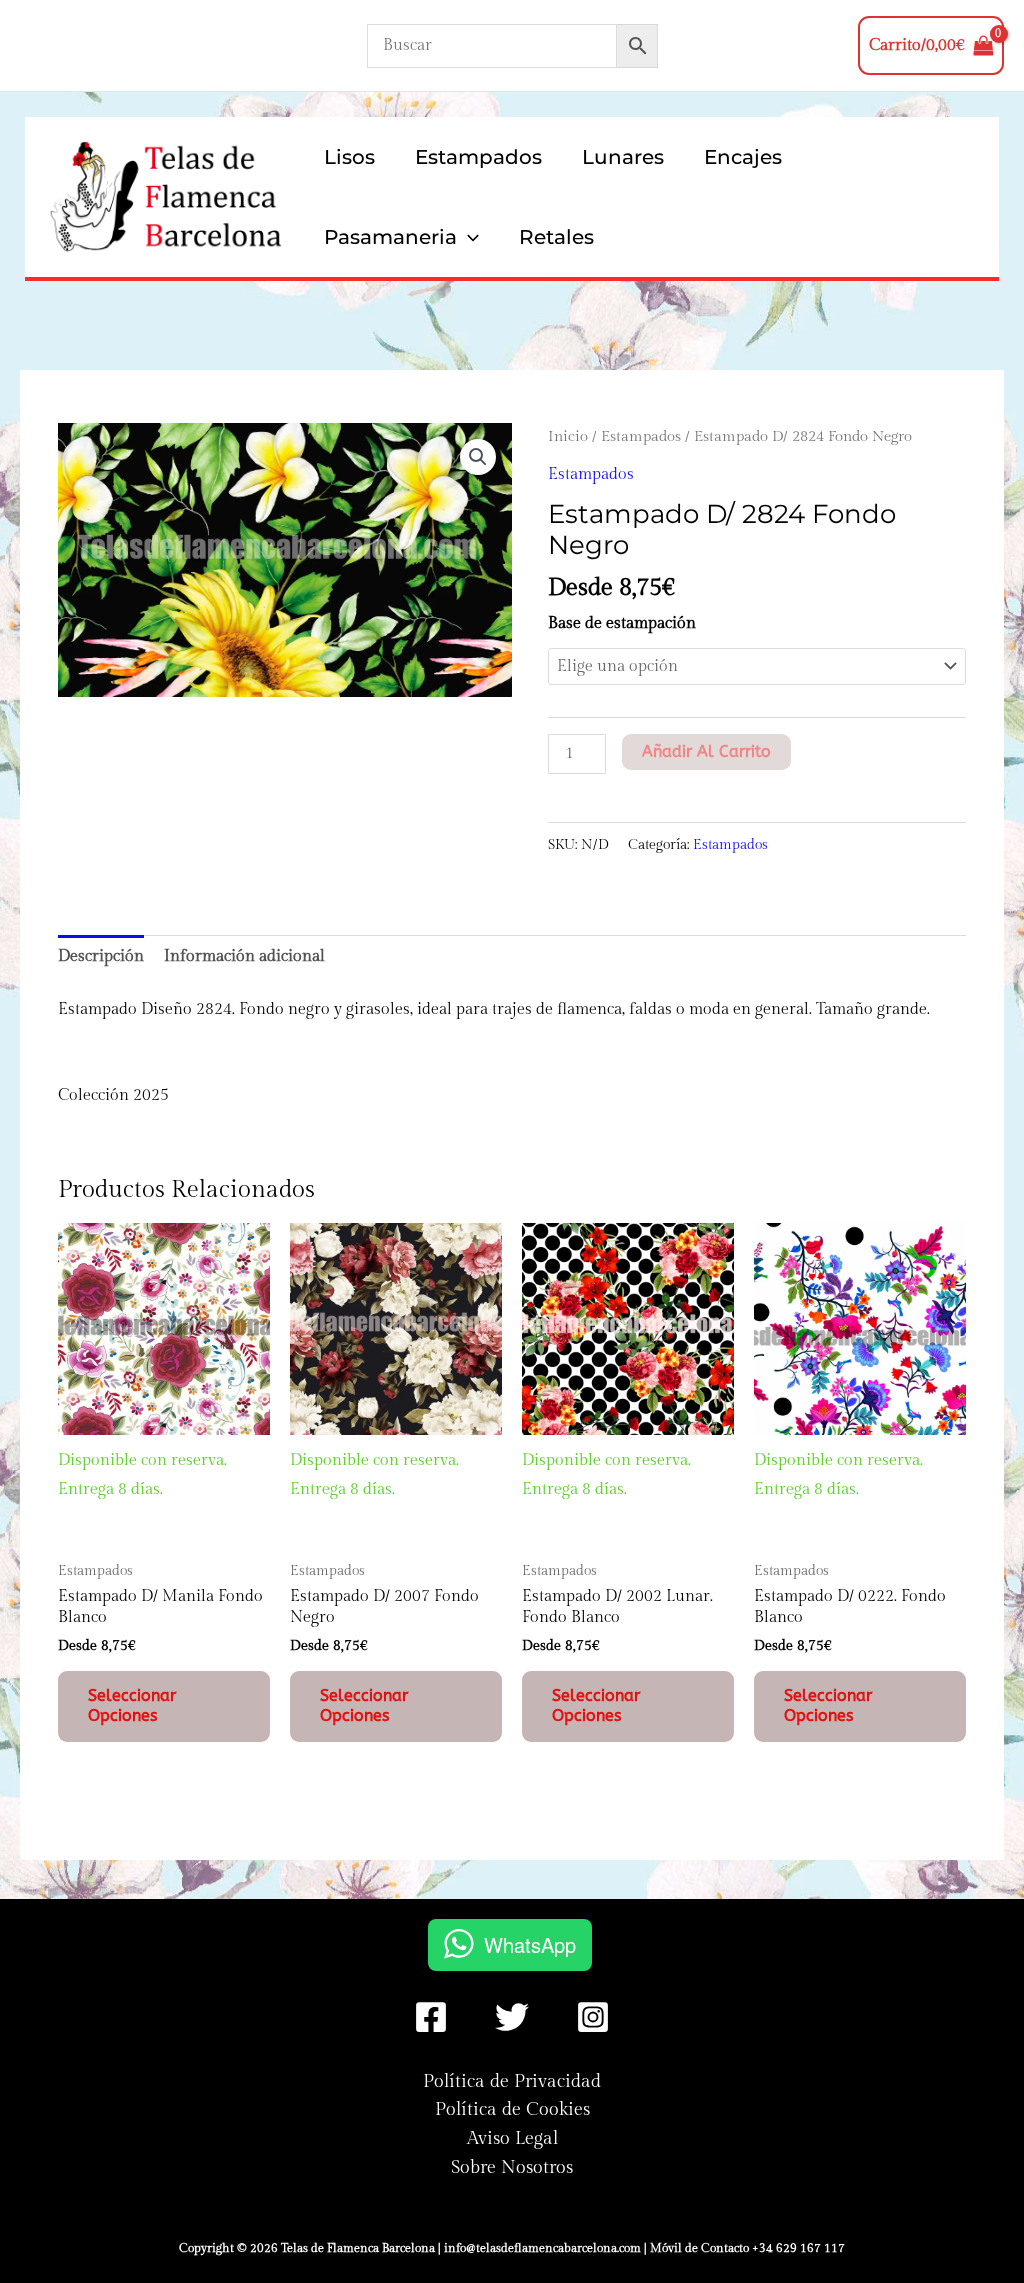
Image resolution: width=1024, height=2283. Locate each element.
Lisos (349, 157)
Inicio (568, 436)
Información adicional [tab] (244, 956)
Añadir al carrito (706, 751)
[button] (468, 237)
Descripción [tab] (101, 956)
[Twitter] (512, 2017)
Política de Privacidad (512, 2081)
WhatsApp (530, 1944)
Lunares (623, 157)
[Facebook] (431, 2017)
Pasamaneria (390, 237)
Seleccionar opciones (132, 1706)
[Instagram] (593, 2017)
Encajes (743, 157)
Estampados (478, 157)
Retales (556, 237)
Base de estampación (622, 623)
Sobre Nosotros (512, 2167)
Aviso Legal (512, 2138)
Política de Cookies (512, 2109)
